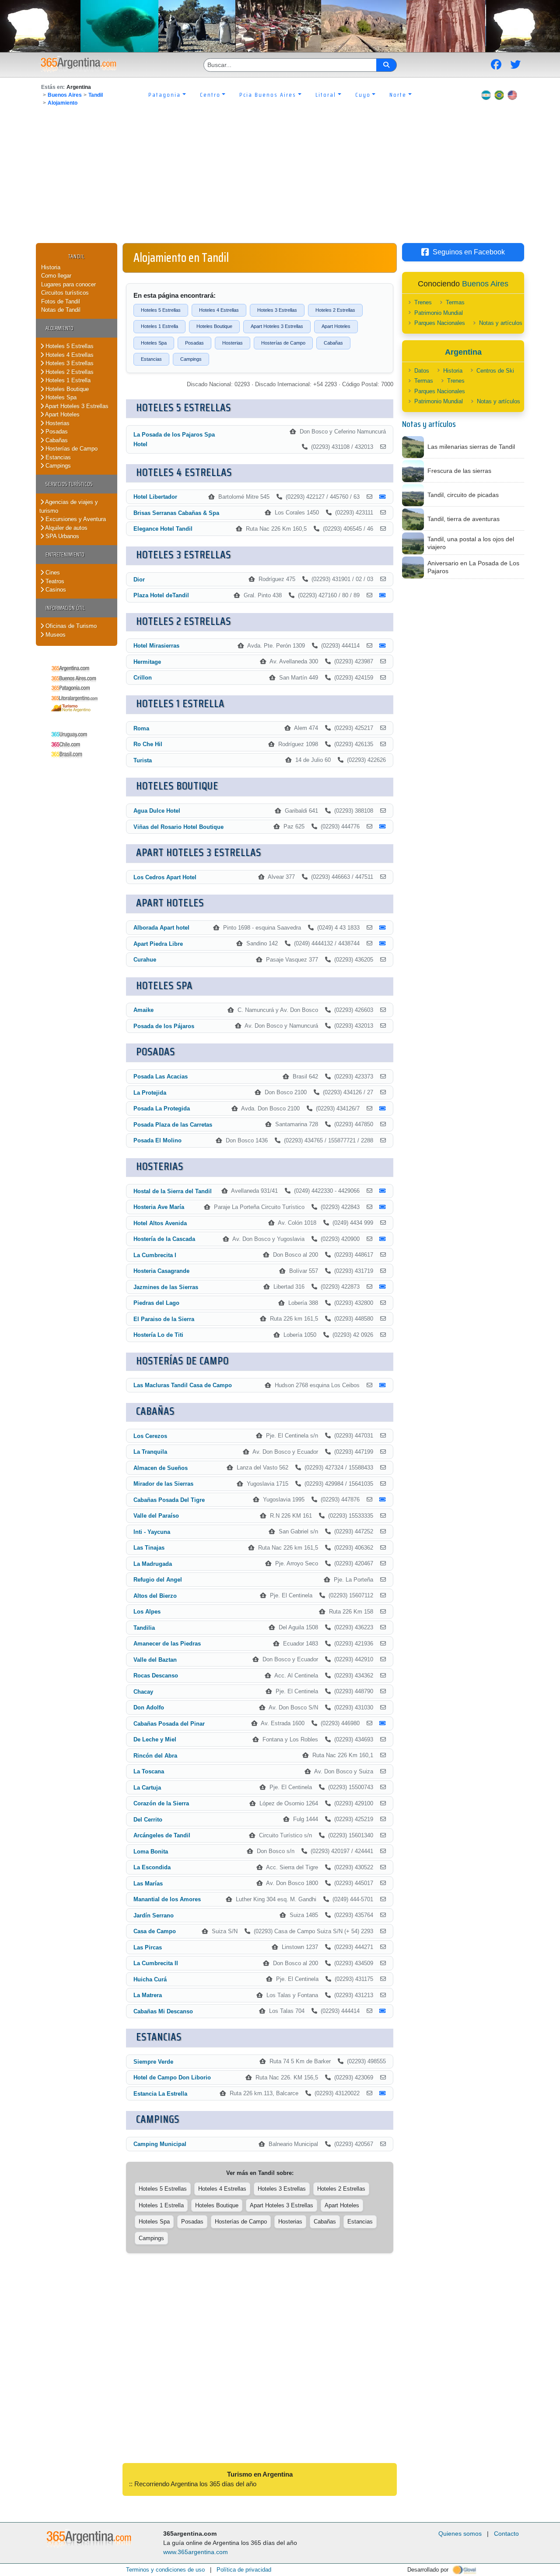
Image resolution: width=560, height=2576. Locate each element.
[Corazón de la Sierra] (383, 1804)
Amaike (143, 1010)
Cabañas (56, 440)
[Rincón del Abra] (383, 1755)
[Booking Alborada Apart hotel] (383, 928)
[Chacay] (383, 1691)
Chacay (143, 1692)
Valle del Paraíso (156, 1516)
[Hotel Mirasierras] (369, 646)
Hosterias (57, 423)
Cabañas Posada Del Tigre (169, 1500)
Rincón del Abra (155, 1756)
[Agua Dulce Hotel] (383, 811)
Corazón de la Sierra (161, 1803)
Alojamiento (63, 103)
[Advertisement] (280, 177)
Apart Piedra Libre (158, 944)
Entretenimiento (65, 555)
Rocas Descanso (156, 1676)
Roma (141, 728)
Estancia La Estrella (160, 2094)
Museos (55, 635)
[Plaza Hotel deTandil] (369, 596)
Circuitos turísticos (65, 293)
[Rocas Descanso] (383, 1676)
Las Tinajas (149, 1548)
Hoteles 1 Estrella (67, 380)
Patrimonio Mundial (439, 313)
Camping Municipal (160, 2144)
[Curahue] (383, 960)
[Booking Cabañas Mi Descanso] (383, 2011)
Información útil (65, 608)
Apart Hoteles (62, 414)
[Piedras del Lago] (383, 1303)
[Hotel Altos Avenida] (383, 1223)
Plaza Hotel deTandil (161, 595)
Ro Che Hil (148, 744)
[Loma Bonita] (383, 1851)
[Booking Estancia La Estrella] (383, 2093)
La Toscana (149, 1771)
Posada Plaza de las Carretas (173, 1125)
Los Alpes (147, 1612)
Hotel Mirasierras (156, 646)
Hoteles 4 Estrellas (69, 355)
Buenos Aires (65, 95)
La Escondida (152, 1867)
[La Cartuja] (383, 1787)
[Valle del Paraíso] (383, 1516)
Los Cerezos (150, 1436)
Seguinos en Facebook (469, 252)
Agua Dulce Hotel (157, 811)
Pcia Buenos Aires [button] (268, 95)
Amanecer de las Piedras (167, 1644)
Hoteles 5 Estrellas (69, 346)
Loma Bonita (151, 1852)
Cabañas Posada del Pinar (169, 1724)
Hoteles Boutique (66, 389)
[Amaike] (383, 1010)
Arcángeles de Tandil (162, 1835)
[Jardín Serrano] (383, 1915)
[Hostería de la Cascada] (369, 1239)
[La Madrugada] (383, 1564)
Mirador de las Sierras (163, 1484)
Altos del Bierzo (155, 1596)
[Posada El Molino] (383, 1141)
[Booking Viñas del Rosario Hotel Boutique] (383, 827)
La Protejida (150, 1093)
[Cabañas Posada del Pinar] (369, 1723)
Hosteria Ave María (159, 1207)
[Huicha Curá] (383, 1979)
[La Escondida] (383, 1868)
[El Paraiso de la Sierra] (383, 1319)
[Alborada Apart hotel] (369, 928)
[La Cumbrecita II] (383, 1963)
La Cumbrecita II (156, 1963)
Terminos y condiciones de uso (165, 2570)
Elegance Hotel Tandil (163, 529)
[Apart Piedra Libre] (369, 944)
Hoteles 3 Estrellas (69, 363)
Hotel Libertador (155, 497)
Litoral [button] (326, 95)
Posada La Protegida (162, 1108)
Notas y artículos (501, 323)
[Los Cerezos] (383, 1436)
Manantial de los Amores (167, 1899)
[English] (512, 95)
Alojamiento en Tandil (181, 257)
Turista (143, 760)
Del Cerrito (148, 1820)
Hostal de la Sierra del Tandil (173, 1191)
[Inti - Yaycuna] (383, 1532)
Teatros (54, 581)
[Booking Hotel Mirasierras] (383, 646)
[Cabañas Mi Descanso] (369, 2011)
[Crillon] (383, 678)
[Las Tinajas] (383, 1548)
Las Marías (148, 1884)
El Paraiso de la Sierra (164, 1319)
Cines (52, 573)
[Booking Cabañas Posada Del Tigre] (383, 1500)
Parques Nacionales (440, 323)
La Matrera (148, 1995)
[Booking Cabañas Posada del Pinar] (383, 1723)
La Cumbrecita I (155, 1255)
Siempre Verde (153, 2062)
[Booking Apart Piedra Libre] (383, 944)
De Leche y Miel (155, 1739)
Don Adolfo (149, 1707)
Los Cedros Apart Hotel (165, 877)
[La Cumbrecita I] (383, 1255)
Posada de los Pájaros (164, 1026)
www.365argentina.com (196, 2552)
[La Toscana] (383, 1772)
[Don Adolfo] (383, 1708)
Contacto (506, 2534)
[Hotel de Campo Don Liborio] (383, 2078)
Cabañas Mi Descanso (163, 2011)
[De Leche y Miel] (383, 1740)
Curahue (145, 960)
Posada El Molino (157, 1140)
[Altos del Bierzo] (383, 1596)
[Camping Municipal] (383, 2144)
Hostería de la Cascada (164, 1239)
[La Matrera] (383, 1995)
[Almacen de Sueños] (383, 1468)
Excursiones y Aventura (75, 519)
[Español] (486, 95)
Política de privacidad (244, 2570)
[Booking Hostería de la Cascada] (383, 1239)
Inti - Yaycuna (152, 1532)
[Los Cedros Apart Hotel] (383, 877)
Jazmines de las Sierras (166, 1287)
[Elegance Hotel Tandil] (383, 529)
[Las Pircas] (383, 1947)
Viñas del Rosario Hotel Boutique (178, 827)
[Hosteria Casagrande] (383, 1271)
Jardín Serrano (154, 1915)
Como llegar (56, 276)
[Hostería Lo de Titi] (383, 1335)
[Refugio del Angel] (383, 1580)
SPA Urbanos (61, 536)
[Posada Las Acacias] (383, 1077)
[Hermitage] (383, 662)
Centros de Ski (495, 371)
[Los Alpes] (383, 1612)
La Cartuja (147, 1788)
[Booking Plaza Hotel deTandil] (383, 596)
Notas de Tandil (61, 310)
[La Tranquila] (383, 1452)
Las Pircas (148, 1947)
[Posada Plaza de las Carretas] (383, 1124)
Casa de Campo (155, 1931)
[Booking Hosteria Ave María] (383, 1207)
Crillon (143, 678)
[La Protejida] (383, 1092)
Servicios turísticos (69, 484)
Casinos (55, 590)
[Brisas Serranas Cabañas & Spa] (383, 513)
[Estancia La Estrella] (369, 2093)
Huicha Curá (150, 1979)
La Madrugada (153, 1564)
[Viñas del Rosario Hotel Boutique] (369, 827)
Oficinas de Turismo (70, 626)
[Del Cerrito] (383, 1819)
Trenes (423, 302)
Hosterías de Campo (71, 449)
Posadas (56, 432)
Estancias (57, 457)
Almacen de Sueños (161, 1468)
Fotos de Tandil (61, 301)
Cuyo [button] (363, 95)
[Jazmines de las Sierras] (369, 1287)
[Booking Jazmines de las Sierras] (383, 1287)
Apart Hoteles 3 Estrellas (76, 406)
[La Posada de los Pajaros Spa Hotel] (383, 447)
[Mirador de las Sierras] (383, 1484)
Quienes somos (460, 2534)
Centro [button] (210, 95)
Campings (57, 466)
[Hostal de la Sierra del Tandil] (369, 1191)
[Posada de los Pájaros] (383, 1026)
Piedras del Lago (156, 1303)
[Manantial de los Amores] (383, 1899)
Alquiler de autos (66, 528)
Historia (51, 267)
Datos (422, 371)
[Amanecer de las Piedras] (383, 1644)
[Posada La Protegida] (369, 1109)
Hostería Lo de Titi (158, 1335)
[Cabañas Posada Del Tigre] (369, 1500)
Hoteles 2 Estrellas (69, 372)
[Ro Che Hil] (383, 744)
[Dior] (383, 579)
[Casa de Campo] (383, 1931)
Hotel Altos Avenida (160, 1223)
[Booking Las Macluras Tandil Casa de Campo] (383, 1385)
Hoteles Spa (60, 397)
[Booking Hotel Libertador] (383, 497)
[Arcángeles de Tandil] (383, 1836)
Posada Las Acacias (161, 1077)
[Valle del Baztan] (383, 1660)
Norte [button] (398, 95)
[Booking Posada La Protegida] (383, 1109)
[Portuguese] (499, 95)
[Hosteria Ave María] (369, 1207)
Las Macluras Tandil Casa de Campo (183, 1385)
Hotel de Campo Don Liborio (172, 2077)
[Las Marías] (383, 1883)
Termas (455, 302)
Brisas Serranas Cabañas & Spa (176, 513)
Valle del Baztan (155, 1660)
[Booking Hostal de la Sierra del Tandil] (383, 1191)
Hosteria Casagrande (161, 1271)
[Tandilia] (383, 1628)
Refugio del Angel (158, 1580)
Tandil (96, 95)
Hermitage (147, 662)
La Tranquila (150, 1452)
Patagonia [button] (164, 95)
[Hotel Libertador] (369, 497)
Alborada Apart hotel (161, 928)
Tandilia (144, 1628)
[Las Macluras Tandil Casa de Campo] (369, 1385)
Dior (139, 580)
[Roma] (383, 728)
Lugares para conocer (68, 284)
